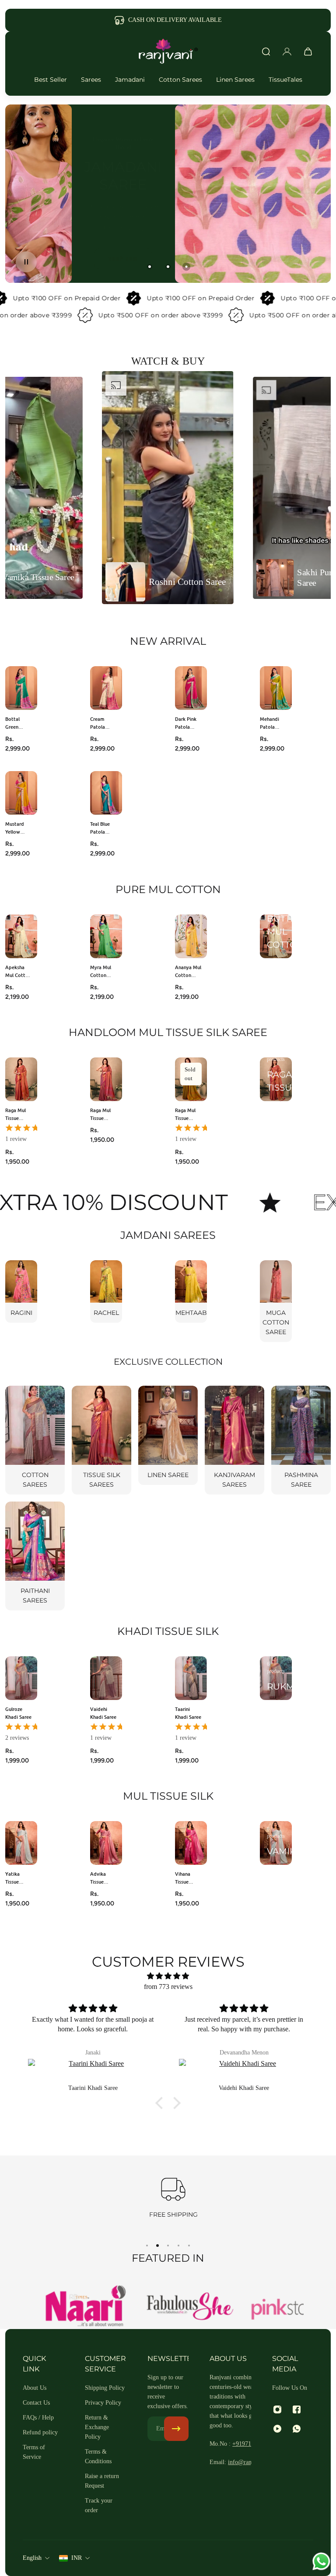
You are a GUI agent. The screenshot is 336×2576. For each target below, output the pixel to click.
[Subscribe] (176, 2429)
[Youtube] (277, 2429)
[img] (168, 1976)
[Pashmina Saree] (301, 1440)
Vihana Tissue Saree (183, 1878)
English (32, 2558)
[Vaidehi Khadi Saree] (93, 2071)
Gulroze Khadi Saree (18, 1713)
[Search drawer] (266, 52)
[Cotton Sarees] (35, 1440)
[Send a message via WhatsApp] (321, 2561)
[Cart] (308, 52)
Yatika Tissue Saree (12, 1878)
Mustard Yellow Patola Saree (15, 828)
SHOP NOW (167, 259)
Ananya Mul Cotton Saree (188, 971)
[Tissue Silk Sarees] (101, 1440)
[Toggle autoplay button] (26, 262)
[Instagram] (277, 2409)
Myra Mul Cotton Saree (101, 971)
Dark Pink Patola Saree (186, 723)
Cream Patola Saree (98, 723)
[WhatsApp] (297, 2429)
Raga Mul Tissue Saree (16, 1114)
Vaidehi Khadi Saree (103, 1713)
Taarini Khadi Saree (188, 1713)
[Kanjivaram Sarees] (234, 1440)
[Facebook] (297, 2409)
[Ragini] (21, 1291)
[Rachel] (106, 1291)
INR (77, 2558)
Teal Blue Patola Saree (100, 828)
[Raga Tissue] (276, 1079)
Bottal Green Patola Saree (13, 723)
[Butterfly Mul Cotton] (276, 936)
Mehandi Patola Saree (269, 723)
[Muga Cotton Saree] (276, 1301)
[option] (168, 488)
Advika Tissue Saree (98, 1878)
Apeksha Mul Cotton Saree (18, 971)
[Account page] (287, 52)
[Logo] (168, 52)
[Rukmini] (276, 1678)
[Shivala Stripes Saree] (245, 2071)
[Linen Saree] (168, 1435)
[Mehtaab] (191, 1291)
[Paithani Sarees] (35, 1556)
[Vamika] (276, 1843)
